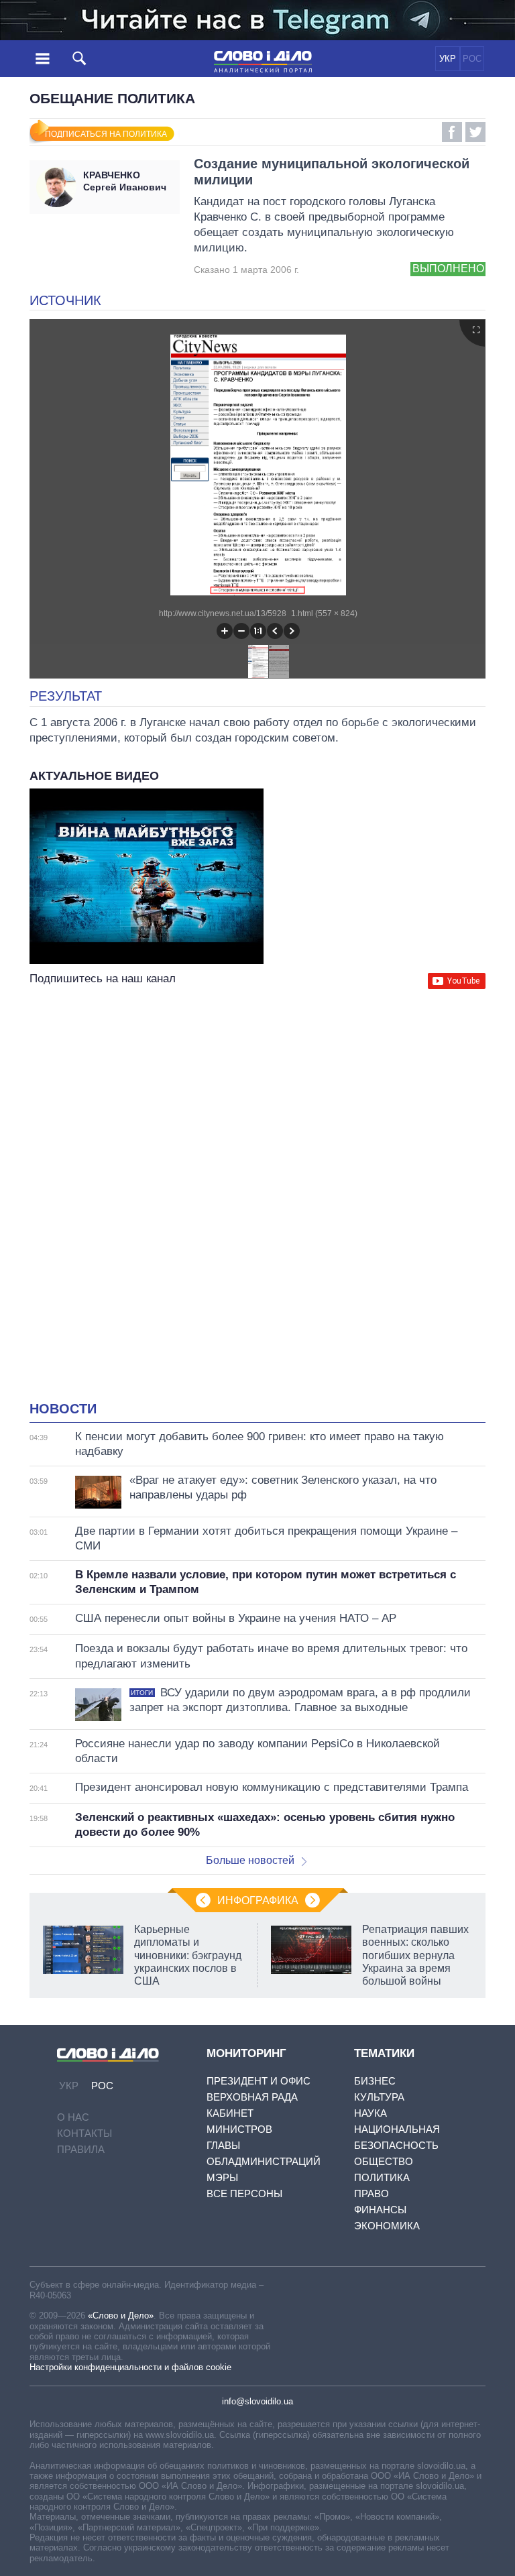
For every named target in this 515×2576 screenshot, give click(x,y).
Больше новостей (250, 1860)
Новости (63, 1409)
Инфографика (258, 1900)
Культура (379, 2097)
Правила (81, 2149)
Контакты (84, 2133)
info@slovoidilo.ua (257, 2401)
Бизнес (375, 2081)
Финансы (380, 2210)
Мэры (222, 2177)
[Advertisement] (257, 1122)
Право (371, 2193)
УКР (448, 59)
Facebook (452, 132)
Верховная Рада (252, 2097)
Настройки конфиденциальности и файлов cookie (130, 2367)
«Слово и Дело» (121, 2316)
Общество (384, 2161)
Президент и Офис (259, 2081)
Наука (370, 2113)
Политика (382, 2177)
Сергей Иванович (125, 181)
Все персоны (244, 2193)
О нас (73, 2117)
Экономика (387, 2226)
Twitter (475, 132)
